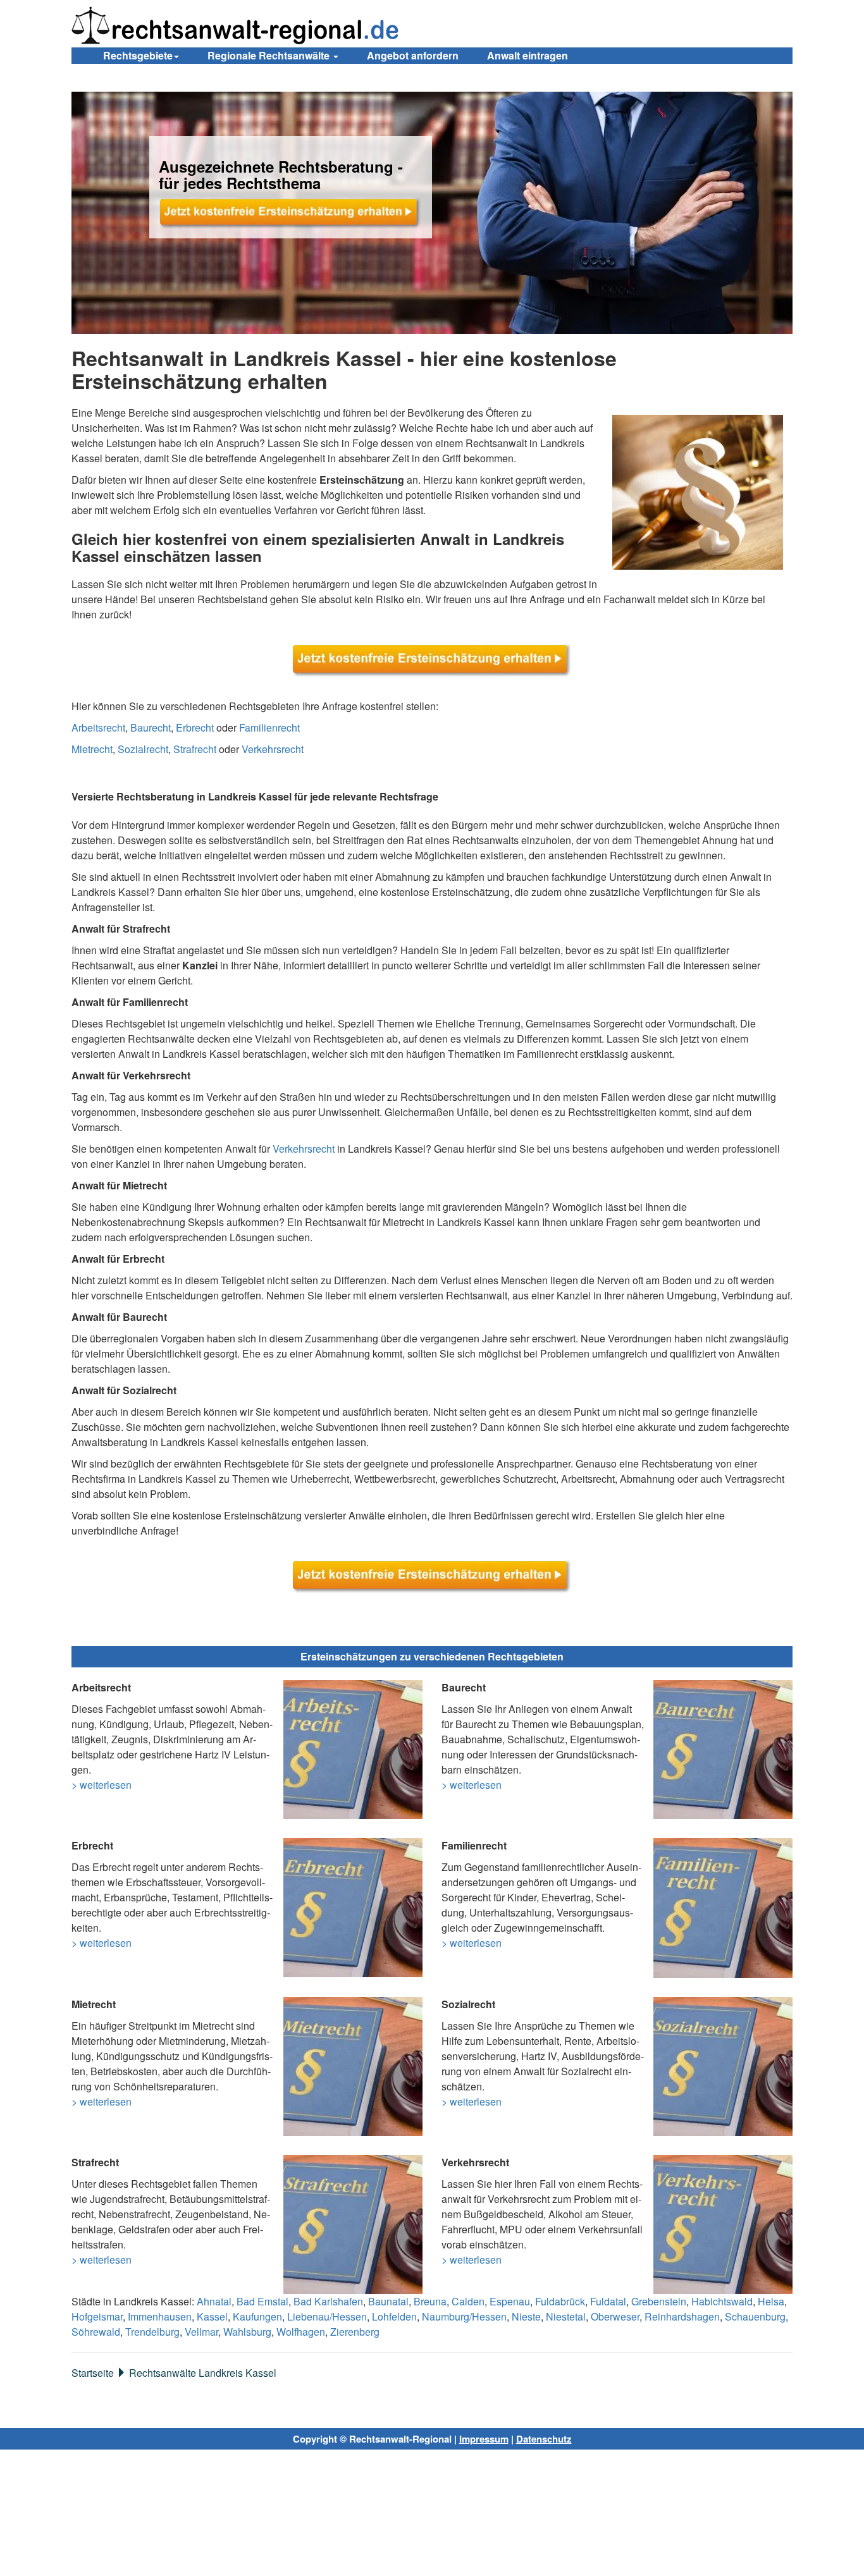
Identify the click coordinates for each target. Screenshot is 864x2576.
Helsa (771, 2301)
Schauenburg (755, 2316)
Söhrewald (96, 2332)
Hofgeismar (97, 2316)
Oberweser (615, 2316)
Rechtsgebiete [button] (138, 55)
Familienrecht (269, 727)
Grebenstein (659, 2301)
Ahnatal (214, 2301)
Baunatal (388, 2301)
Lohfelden (394, 2316)
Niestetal (566, 2316)
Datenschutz (544, 2439)
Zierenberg (355, 2332)
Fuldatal (608, 2301)
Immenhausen (160, 2316)
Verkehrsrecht (273, 749)
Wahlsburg (247, 2332)
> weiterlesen (102, 1785)
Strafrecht (195, 749)
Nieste (526, 2316)
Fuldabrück (560, 2301)
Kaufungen (257, 2316)
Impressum (484, 2439)
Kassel (212, 2316)
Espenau (510, 2301)
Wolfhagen (301, 2332)
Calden (468, 2301)
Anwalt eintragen (528, 55)
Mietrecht (92, 749)
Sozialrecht (143, 749)
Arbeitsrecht (98, 727)
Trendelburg (152, 2332)
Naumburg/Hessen (464, 2316)
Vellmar (201, 2332)
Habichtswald (722, 2301)
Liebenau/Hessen (327, 2316)
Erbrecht (195, 727)
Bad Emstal (262, 2301)
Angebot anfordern (413, 55)
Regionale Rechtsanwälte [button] (270, 55)
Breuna (430, 2301)
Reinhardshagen (682, 2316)
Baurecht (151, 727)
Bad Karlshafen (328, 2301)
